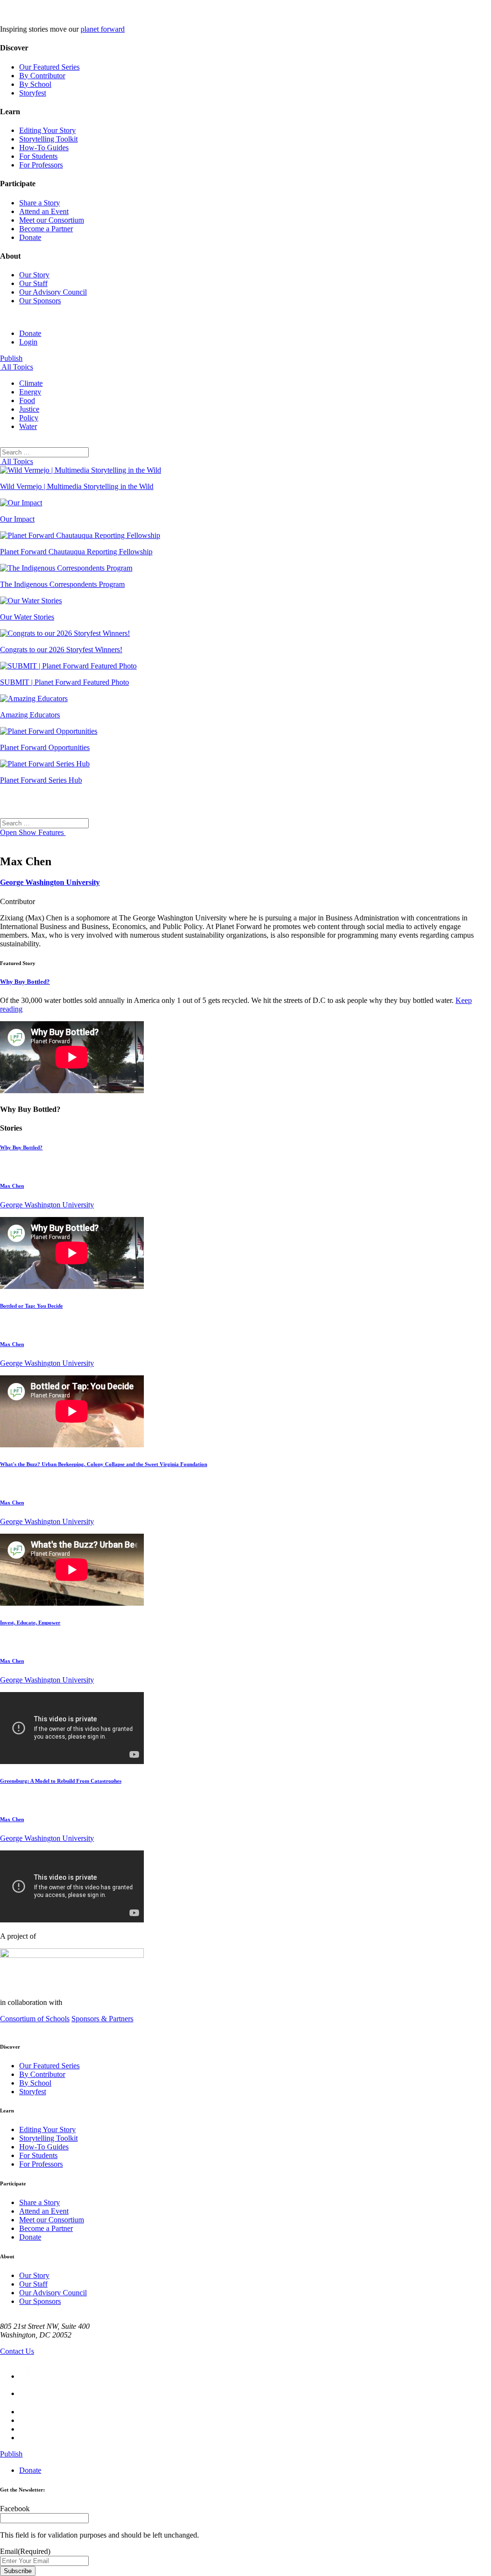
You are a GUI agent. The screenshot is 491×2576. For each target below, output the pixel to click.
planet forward (103, 29)
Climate (31, 383)
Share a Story (40, 203)
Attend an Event (44, 211)
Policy (29, 418)
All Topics (17, 367)
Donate (30, 237)
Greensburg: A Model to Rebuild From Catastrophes (61, 1781)
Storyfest (33, 93)
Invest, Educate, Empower (30, 1622)
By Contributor (42, 76)
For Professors (41, 165)
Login (28, 342)
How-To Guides (44, 148)
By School (35, 84)
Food (27, 400)
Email (25, 2551)
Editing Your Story (47, 130)
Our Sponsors (40, 301)
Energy (30, 392)
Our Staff (33, 283)
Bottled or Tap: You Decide (31, 1306)
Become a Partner (46, 229)
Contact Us (17, 2351)
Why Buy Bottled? (25, 982)
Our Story (34, 275)
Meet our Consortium (52, 220)
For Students (38, 156)
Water (28, 426)
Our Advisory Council (53, 292)
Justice (29, 409)
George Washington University (50, 882)
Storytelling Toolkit (48, 139)
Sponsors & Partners (102, 2019)
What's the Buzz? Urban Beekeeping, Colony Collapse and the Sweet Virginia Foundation (104, 1464)
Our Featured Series (49, 67)
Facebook (15, 2509)
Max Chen (12, 1186)
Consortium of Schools (35, 2019)
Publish (11, 358)
